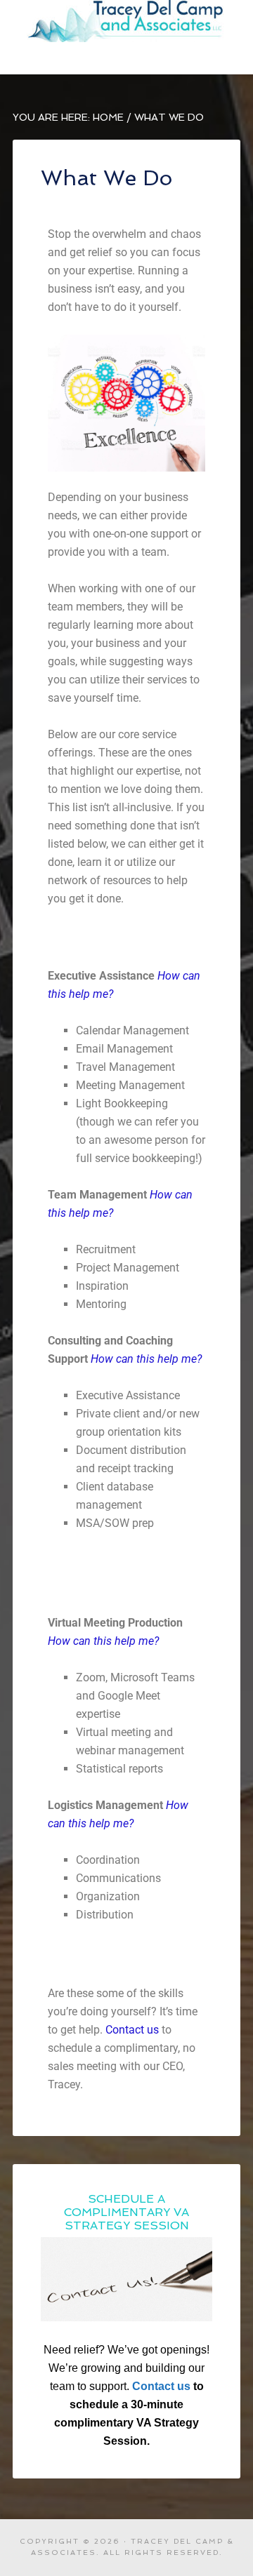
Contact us (132, 2030)
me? (149, 1641)
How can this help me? (146, 1359)
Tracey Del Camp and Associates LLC (126, 21)
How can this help (92, 1641)
